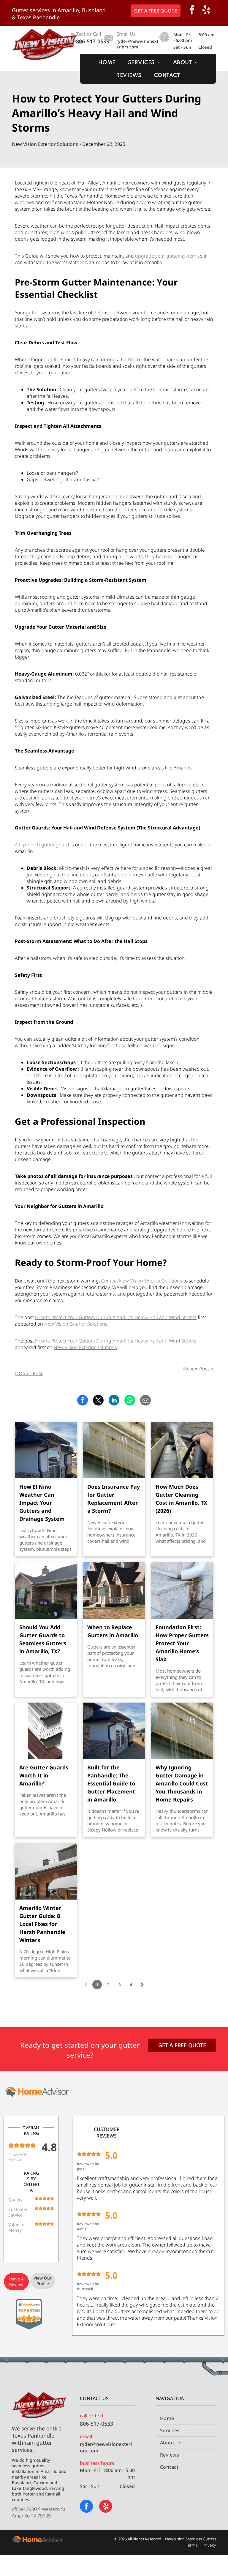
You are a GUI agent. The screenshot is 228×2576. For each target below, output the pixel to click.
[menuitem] (107, 63)
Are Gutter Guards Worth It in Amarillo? (44, 1775)
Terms (192, 2545)
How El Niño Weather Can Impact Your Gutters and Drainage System (42, 1503)
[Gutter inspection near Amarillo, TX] (46, 1450)
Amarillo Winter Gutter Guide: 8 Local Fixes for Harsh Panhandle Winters (42, 1924)
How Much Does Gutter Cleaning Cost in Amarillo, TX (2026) (181, 1499)
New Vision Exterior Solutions (76, 1324)
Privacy (209, 2545)
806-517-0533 (93, 41)
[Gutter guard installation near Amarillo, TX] (46, 1591)
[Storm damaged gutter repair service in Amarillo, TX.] (114, 1450)
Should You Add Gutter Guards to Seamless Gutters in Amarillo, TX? (43, 1639)
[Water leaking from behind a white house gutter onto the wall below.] (182, 1731)
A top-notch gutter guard (42, 845)
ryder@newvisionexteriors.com (137, 44)
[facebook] (192, 11)
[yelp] (206, 11)
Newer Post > (198, 1369)
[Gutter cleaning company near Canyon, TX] (182, 1450)
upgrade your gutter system (166, 256)
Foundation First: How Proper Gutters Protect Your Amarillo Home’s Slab (182, 1643)
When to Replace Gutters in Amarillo (113, 1631)
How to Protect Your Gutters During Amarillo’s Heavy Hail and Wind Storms (116, 1317)
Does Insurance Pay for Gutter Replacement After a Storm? (114, 1499)
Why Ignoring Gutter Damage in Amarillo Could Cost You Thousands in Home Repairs (182, 1783)
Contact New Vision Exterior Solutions (142, 1281)
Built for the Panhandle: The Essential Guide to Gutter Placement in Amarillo (111, 1783)
